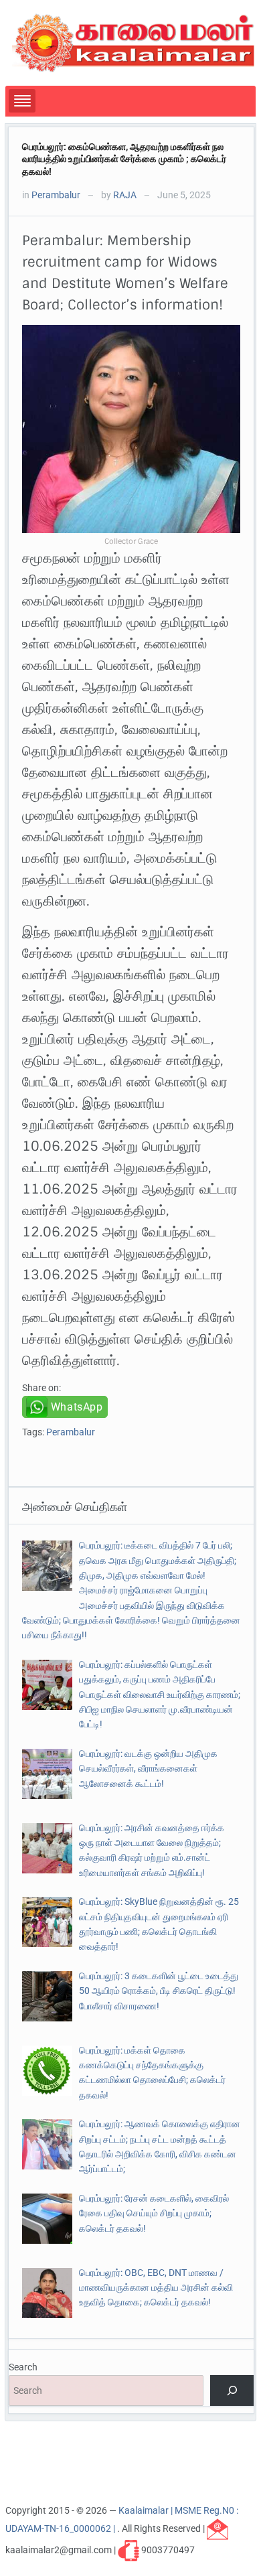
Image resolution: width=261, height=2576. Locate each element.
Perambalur (56, 195)
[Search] (232, 2391)
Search (23, 2367)
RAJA (125, 195)
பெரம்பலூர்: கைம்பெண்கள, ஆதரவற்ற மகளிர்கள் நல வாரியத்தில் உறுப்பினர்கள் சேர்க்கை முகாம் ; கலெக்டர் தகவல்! (124, 159)
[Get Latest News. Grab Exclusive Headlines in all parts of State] (134, 42)
